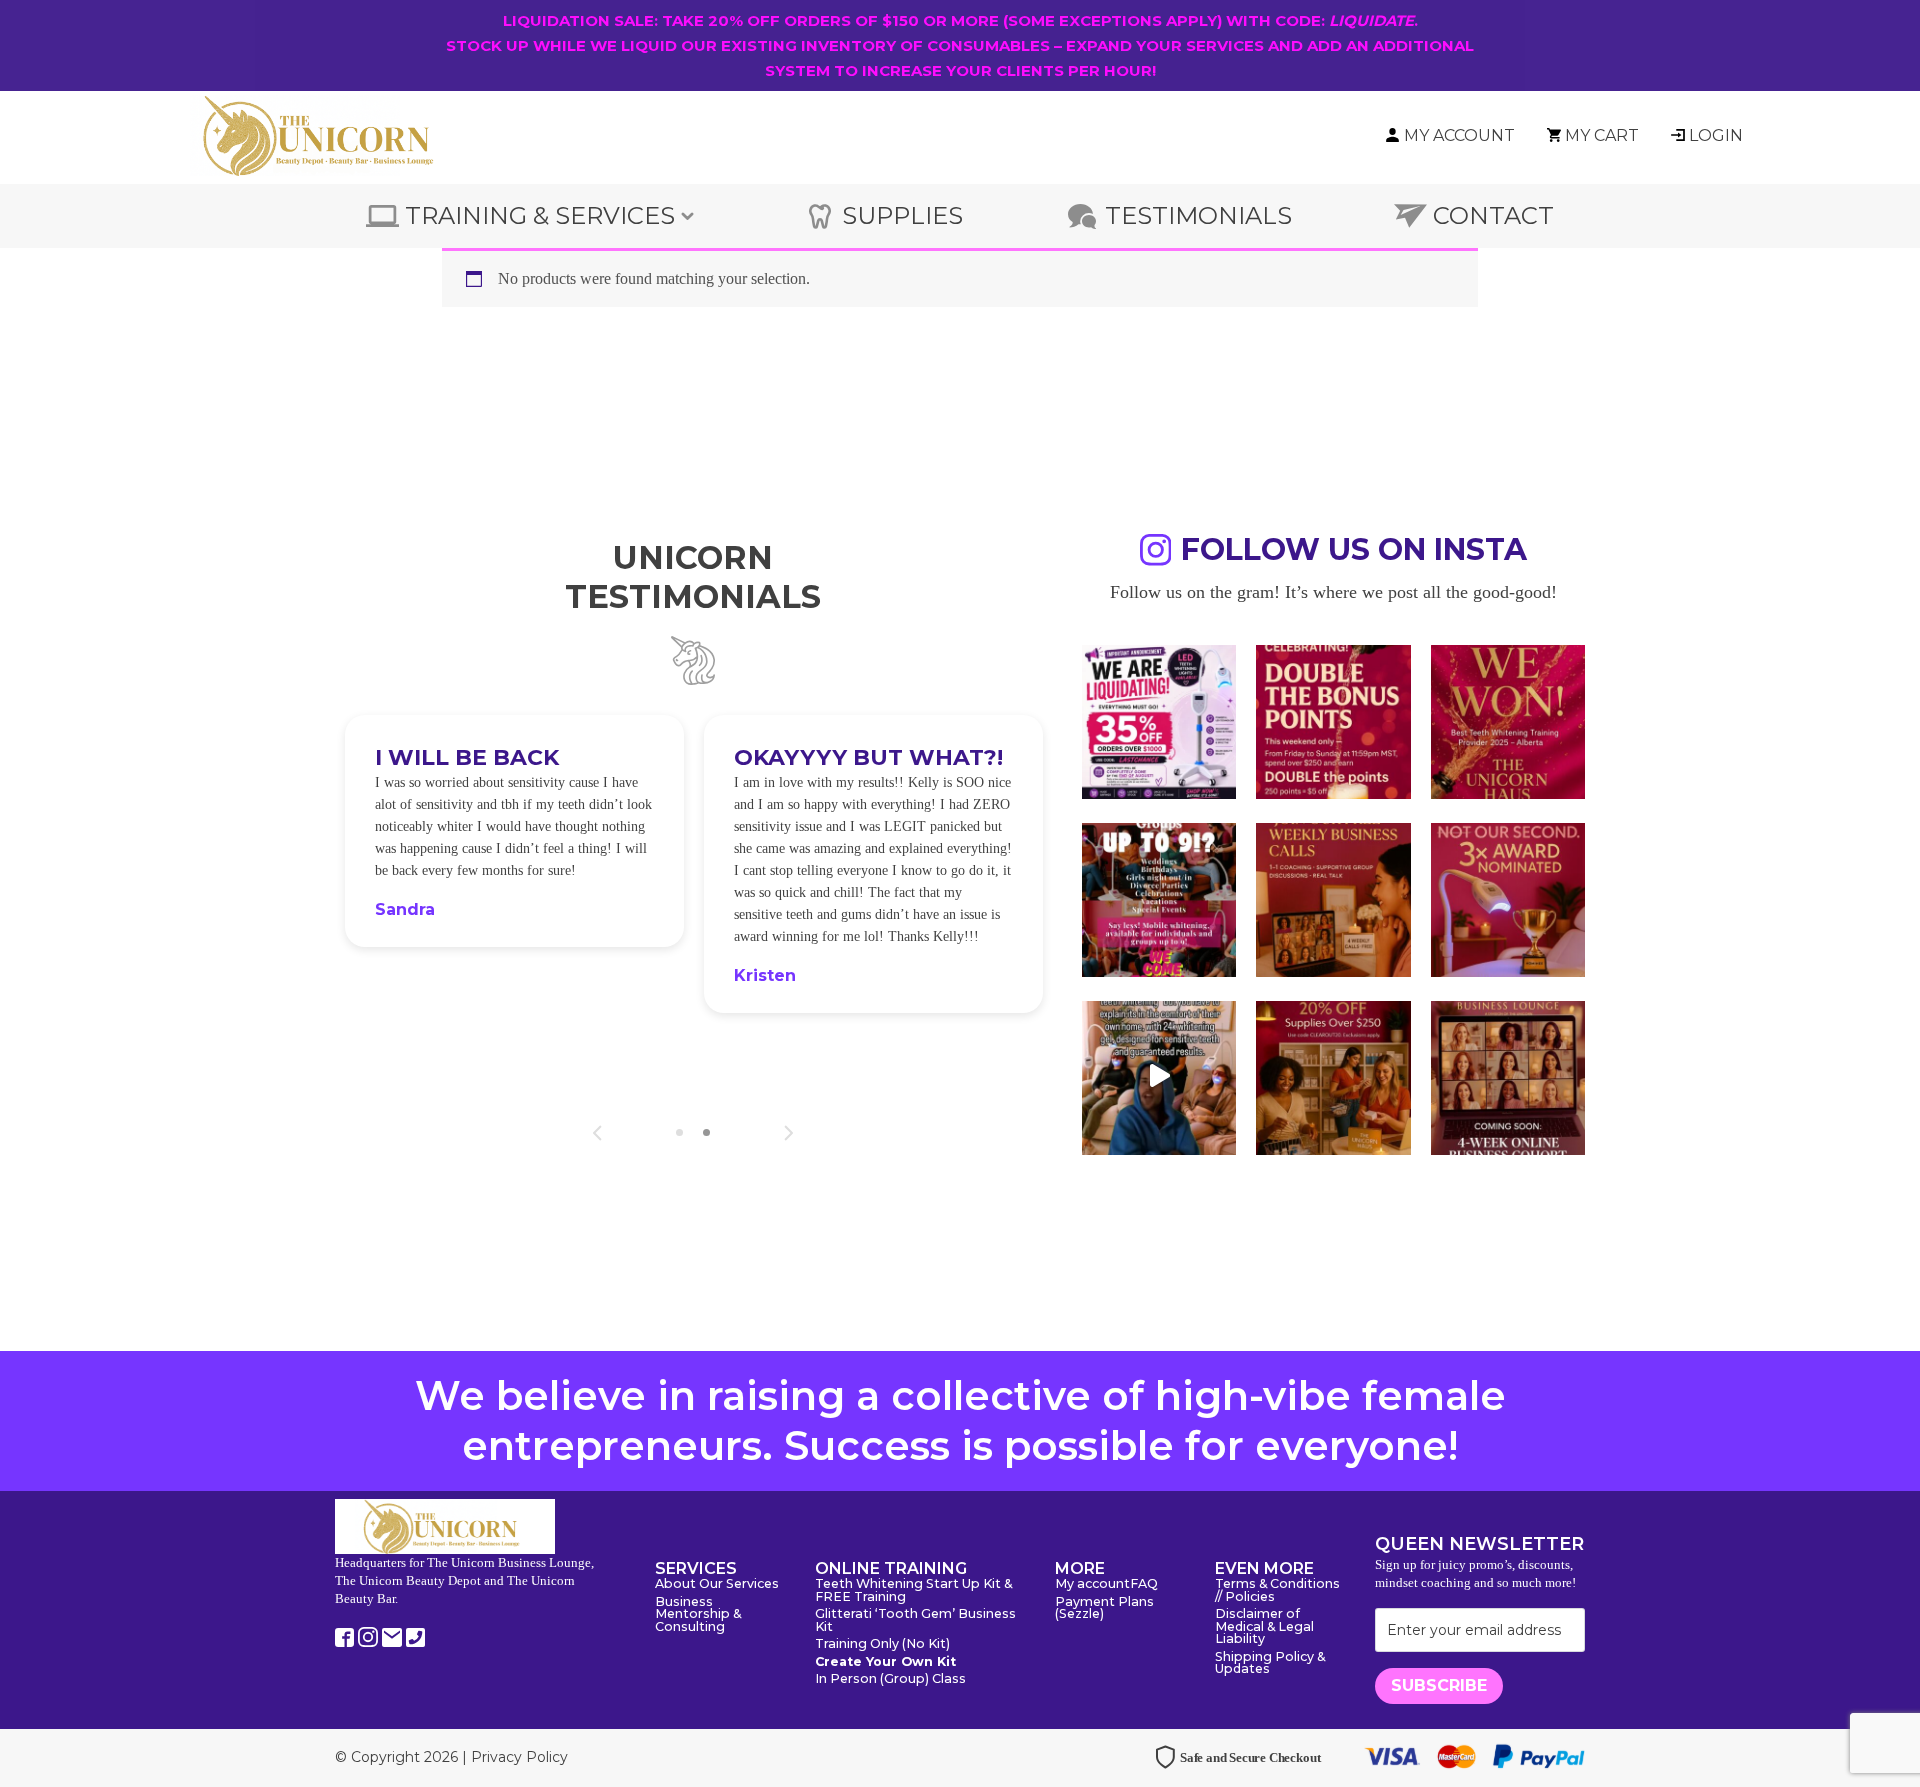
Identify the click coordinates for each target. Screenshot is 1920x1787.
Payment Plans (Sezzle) (1104, 1609)
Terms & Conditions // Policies (1277, 1591)
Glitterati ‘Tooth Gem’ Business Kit (915, 1621)
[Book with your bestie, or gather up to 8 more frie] (1159, 1076)
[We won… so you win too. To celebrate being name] (1333, 720)
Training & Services (540, 215)
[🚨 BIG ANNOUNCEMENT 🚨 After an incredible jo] (1159, 720)
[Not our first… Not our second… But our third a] (1508, 898)
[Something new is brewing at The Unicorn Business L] (1333, 898)
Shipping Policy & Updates (1270, 1664)
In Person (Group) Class (890, 1679)
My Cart (1602, 135)
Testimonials (1198, 215)
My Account (1459, 135)
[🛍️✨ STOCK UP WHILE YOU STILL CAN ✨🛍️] (1333, 1076)
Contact (1493, 215)
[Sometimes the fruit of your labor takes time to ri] (1508, 720)
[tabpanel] (514, 830)
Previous (597, 1133)
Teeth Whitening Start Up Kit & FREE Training (913, 1591)
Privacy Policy (519, 1757)
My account (1092, 1584)
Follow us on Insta (1354, 552)
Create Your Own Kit (885, 1662)
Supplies (902, 215)
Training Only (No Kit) (882, 1644)
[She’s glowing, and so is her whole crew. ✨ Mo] (1159, 898)
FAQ (1144, 1584)
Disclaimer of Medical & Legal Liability (1264, 1627)
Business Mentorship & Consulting (698, 1615)
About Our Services (717, 1584)
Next (788, 1133)
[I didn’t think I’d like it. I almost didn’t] (1508, 1076)
